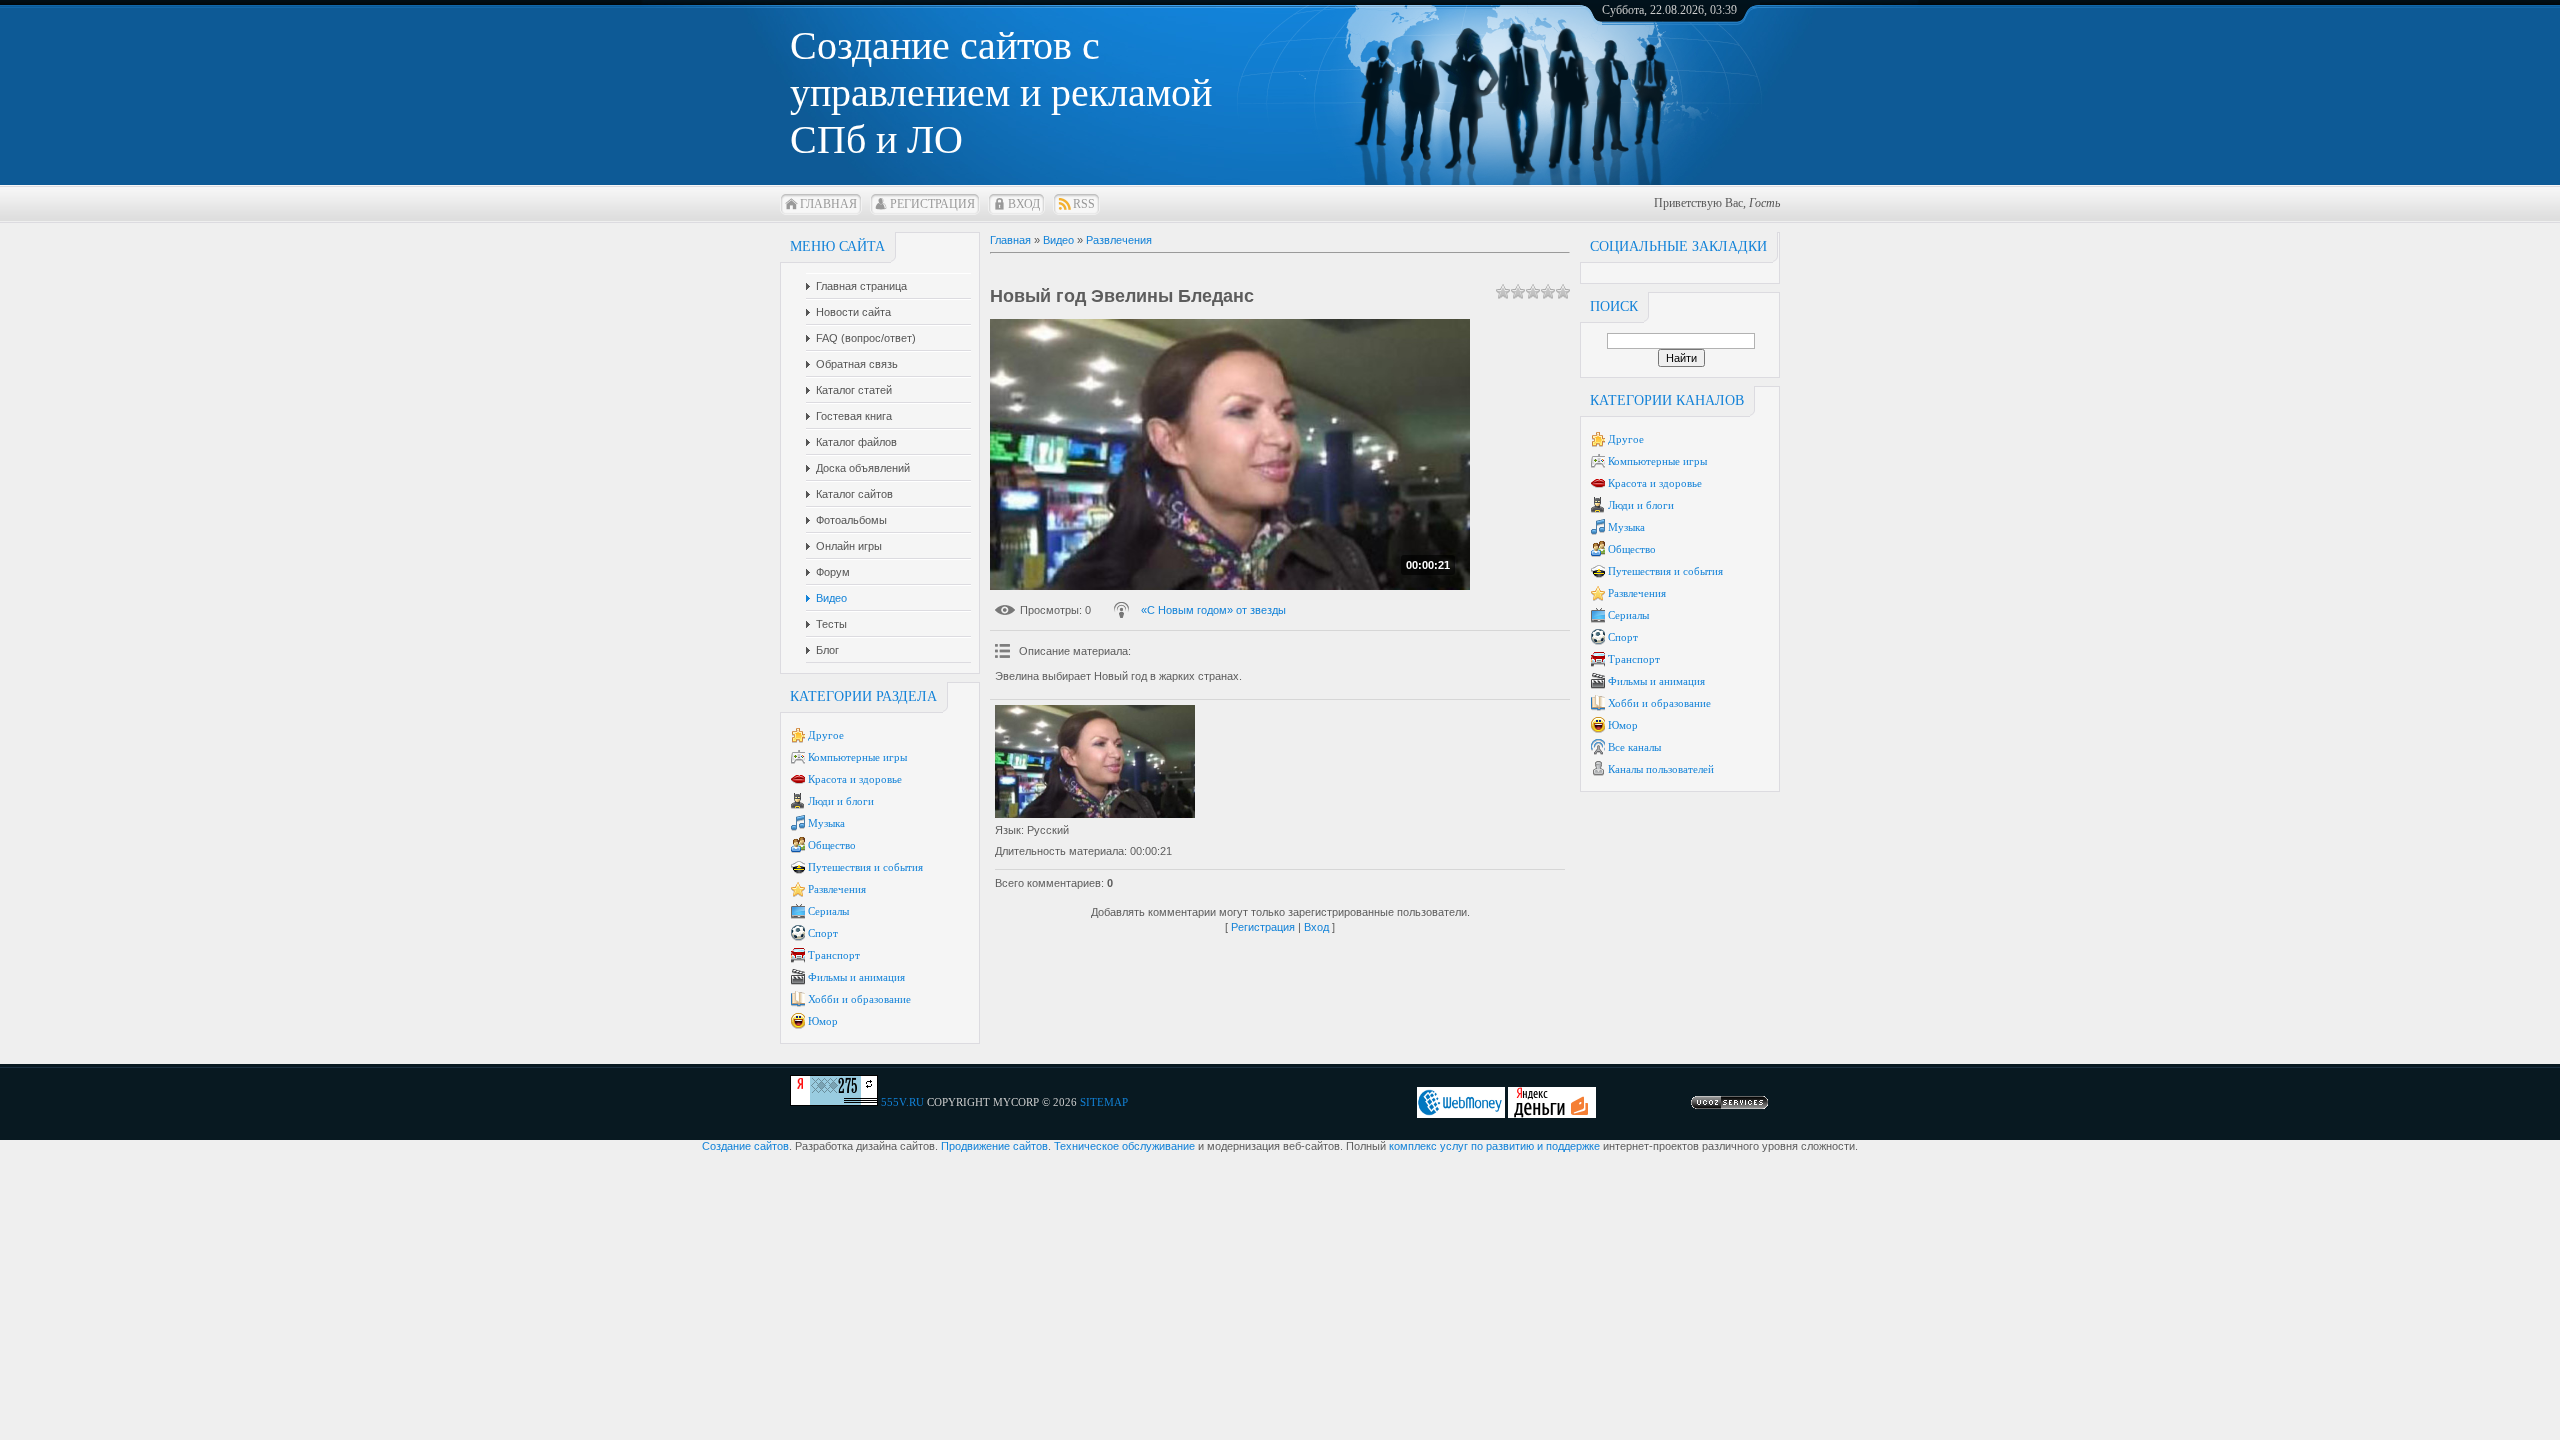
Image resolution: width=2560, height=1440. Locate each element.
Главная (828, 204)
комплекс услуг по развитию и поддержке (1494, 1146)
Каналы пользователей (1661, 769)
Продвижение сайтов (994, 1146)
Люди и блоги (841, 801)
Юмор (823, 1021)
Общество (832, 845)
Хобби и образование (859, 999)
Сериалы (828, 911)
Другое (826, 735)
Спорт (823, 933)
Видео (1058, 240)
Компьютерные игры (857, 757)
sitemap (1104, 1102)
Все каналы (1634, 747)
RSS (1084, 204)
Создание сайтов (745, 1146)
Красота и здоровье (855, 779)
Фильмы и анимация (856, 977)
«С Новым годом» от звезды (1213, 610)
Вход (1024, 204)
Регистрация (932, 204)
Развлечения (837, 889)
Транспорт (834, 955)
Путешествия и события (865, 867)
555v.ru (902, 1102)
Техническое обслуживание (1124, 1146)
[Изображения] (1095, 761)
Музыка (826, 823)
